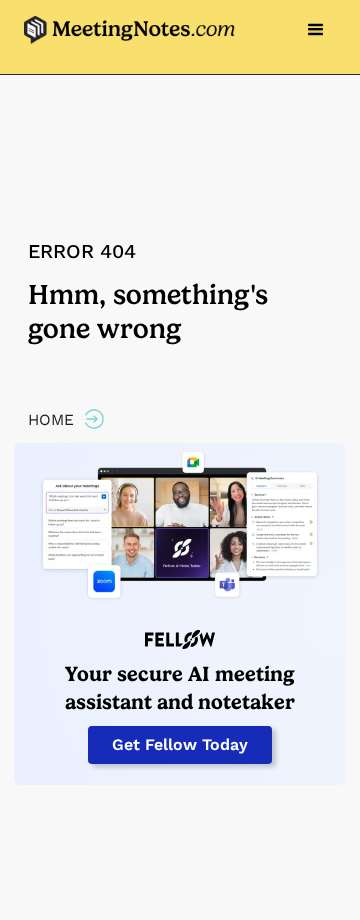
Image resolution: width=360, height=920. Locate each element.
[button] (316, 30)
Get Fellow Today (180, 744)
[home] (124, 30)
